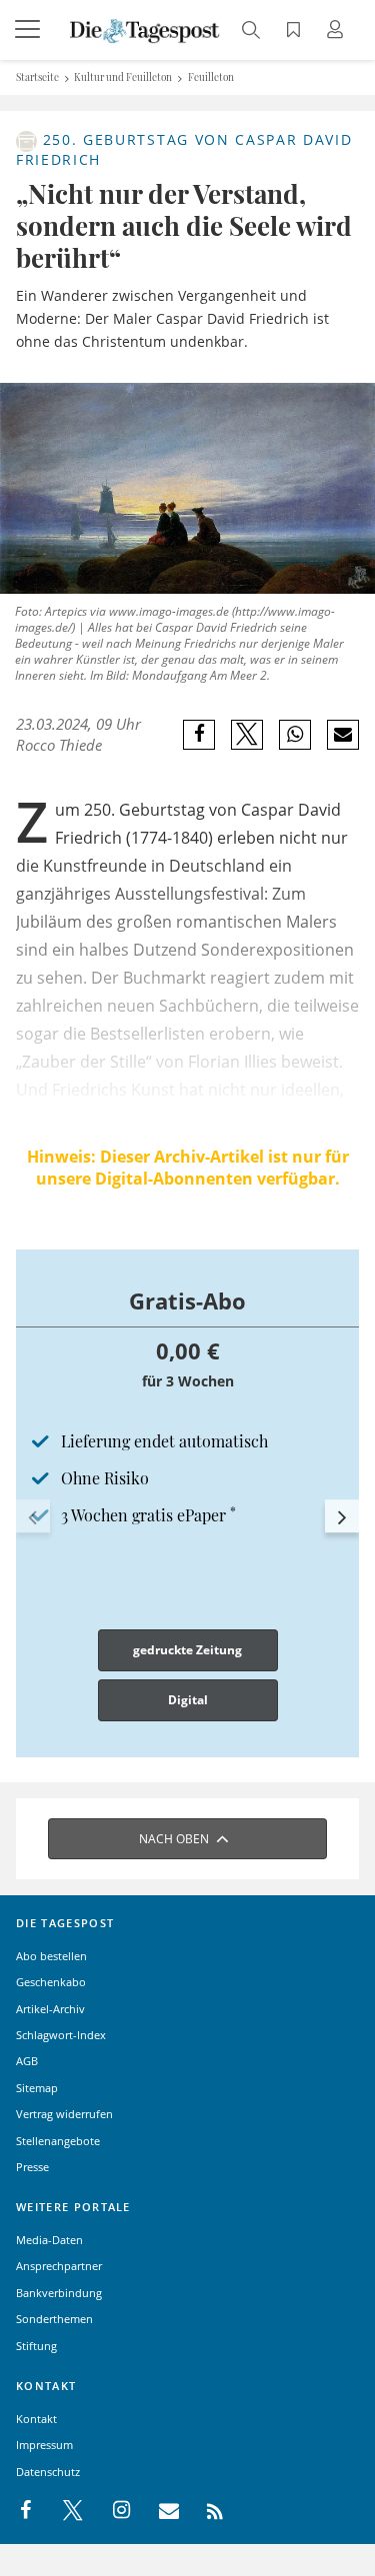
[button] (33, 1516)
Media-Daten (49, 2240)
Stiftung (36, 2346)
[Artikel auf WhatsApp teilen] (295, 735)
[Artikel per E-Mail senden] (342, 735)
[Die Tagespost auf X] (63, 2511)
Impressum (44, 2445)
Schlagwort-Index (61, 2035)
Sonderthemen (54, 2319)
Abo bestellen (51, 1956)
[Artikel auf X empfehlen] (247, 735)
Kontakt (36, 2419)
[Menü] (30, 30)
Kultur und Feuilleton (123, 77)
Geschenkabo (51, 1982)
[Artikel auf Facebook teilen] (199, 735)
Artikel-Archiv (50, 2009)
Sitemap (37, 2088)
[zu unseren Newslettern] (159, 2511)
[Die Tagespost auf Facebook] (27, 2511)
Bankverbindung (59, 2293)
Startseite (37, 77)
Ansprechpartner (59, 2266)
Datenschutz (48, 2472)
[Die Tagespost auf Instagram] (111, 2511)
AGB (27, 2061)
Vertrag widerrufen (64, 2114)
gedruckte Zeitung (187, 1650)
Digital (188, 1700)
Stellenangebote (58, 2141)
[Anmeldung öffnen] (338, 31)
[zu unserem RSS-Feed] (204, 2511)
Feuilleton (211, 77)
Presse (32, 2167)
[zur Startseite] (145, 29)
